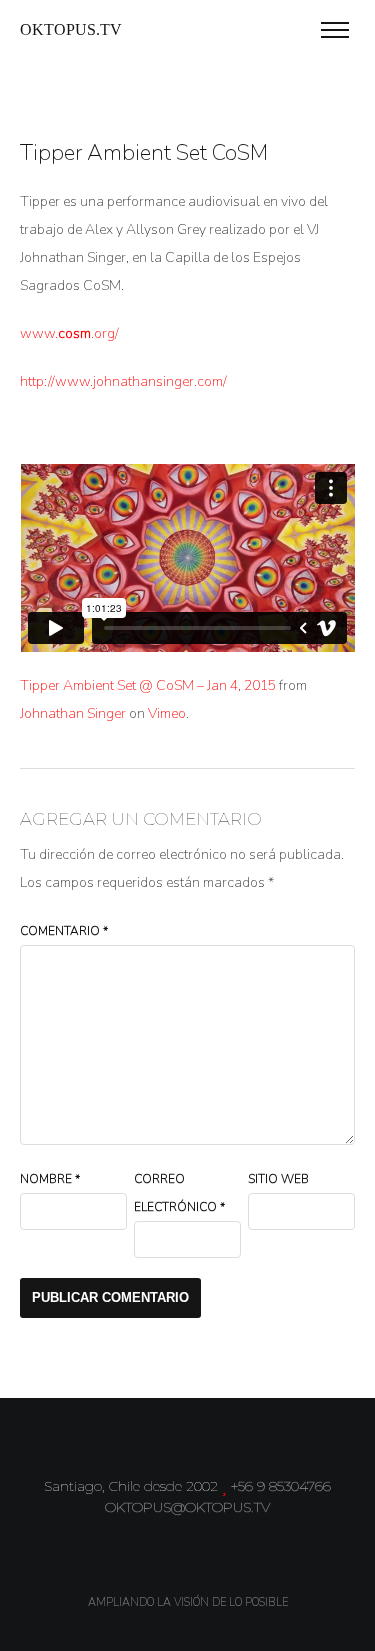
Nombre (50, 1179)
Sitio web (278, 1179)
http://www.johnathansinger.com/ (123, 381)
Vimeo (167, 713)
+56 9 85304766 (281, 1486)
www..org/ (69, 333)
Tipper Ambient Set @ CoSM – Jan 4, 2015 (148, 685)
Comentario (64, 931)
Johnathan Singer (73, 713)
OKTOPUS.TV (71, 29)
